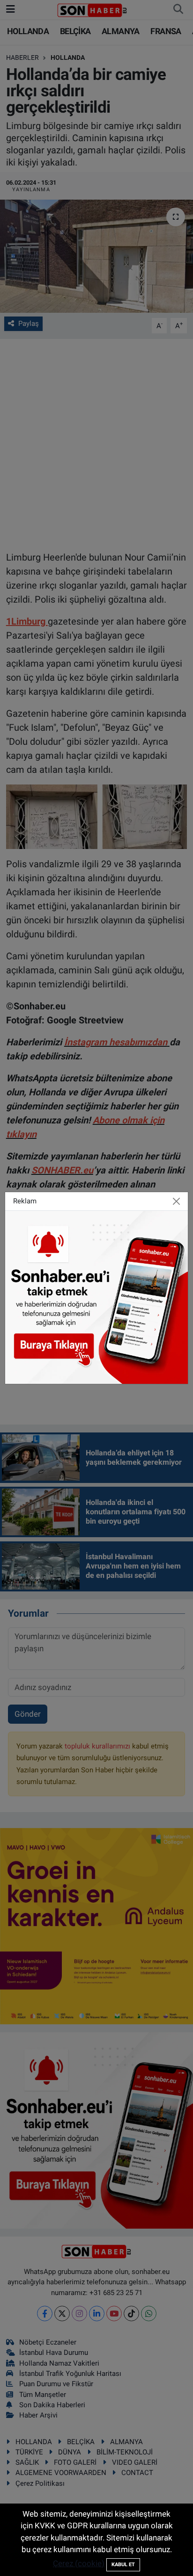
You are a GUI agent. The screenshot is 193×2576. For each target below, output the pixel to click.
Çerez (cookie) (79, 2563)
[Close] (176, 1202)
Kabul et (123, 2565)
